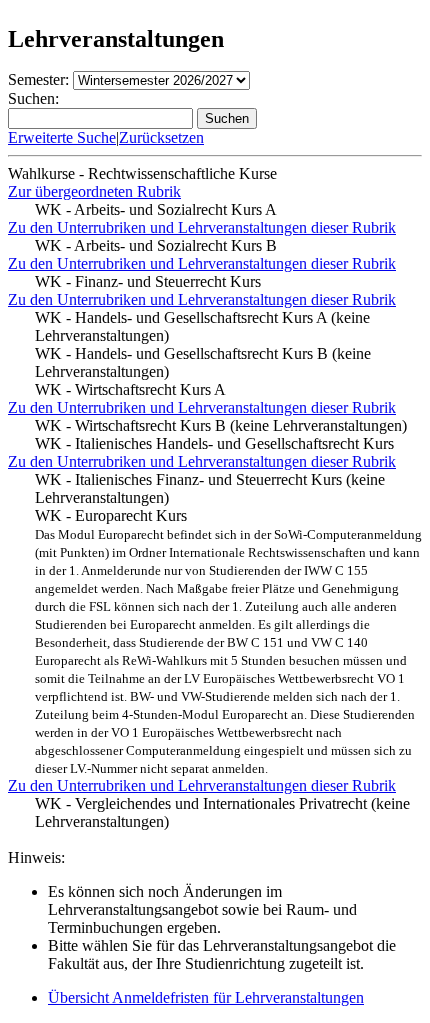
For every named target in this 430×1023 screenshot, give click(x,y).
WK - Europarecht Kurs (228, 641)
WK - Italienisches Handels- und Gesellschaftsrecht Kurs (214, 443)
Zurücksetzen (161, 137)
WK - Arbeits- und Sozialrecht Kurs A (156, 209)
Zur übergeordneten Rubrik (94, 191)
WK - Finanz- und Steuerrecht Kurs (148, 281)
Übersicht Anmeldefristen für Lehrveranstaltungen (206, 997)
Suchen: (33, 98)
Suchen (227, 118)
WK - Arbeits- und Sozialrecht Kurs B (156, 245)
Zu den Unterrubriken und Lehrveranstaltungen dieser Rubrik (202, 227)
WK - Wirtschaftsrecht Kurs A (130, 389)
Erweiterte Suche (62, 137)
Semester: (38, 79)
